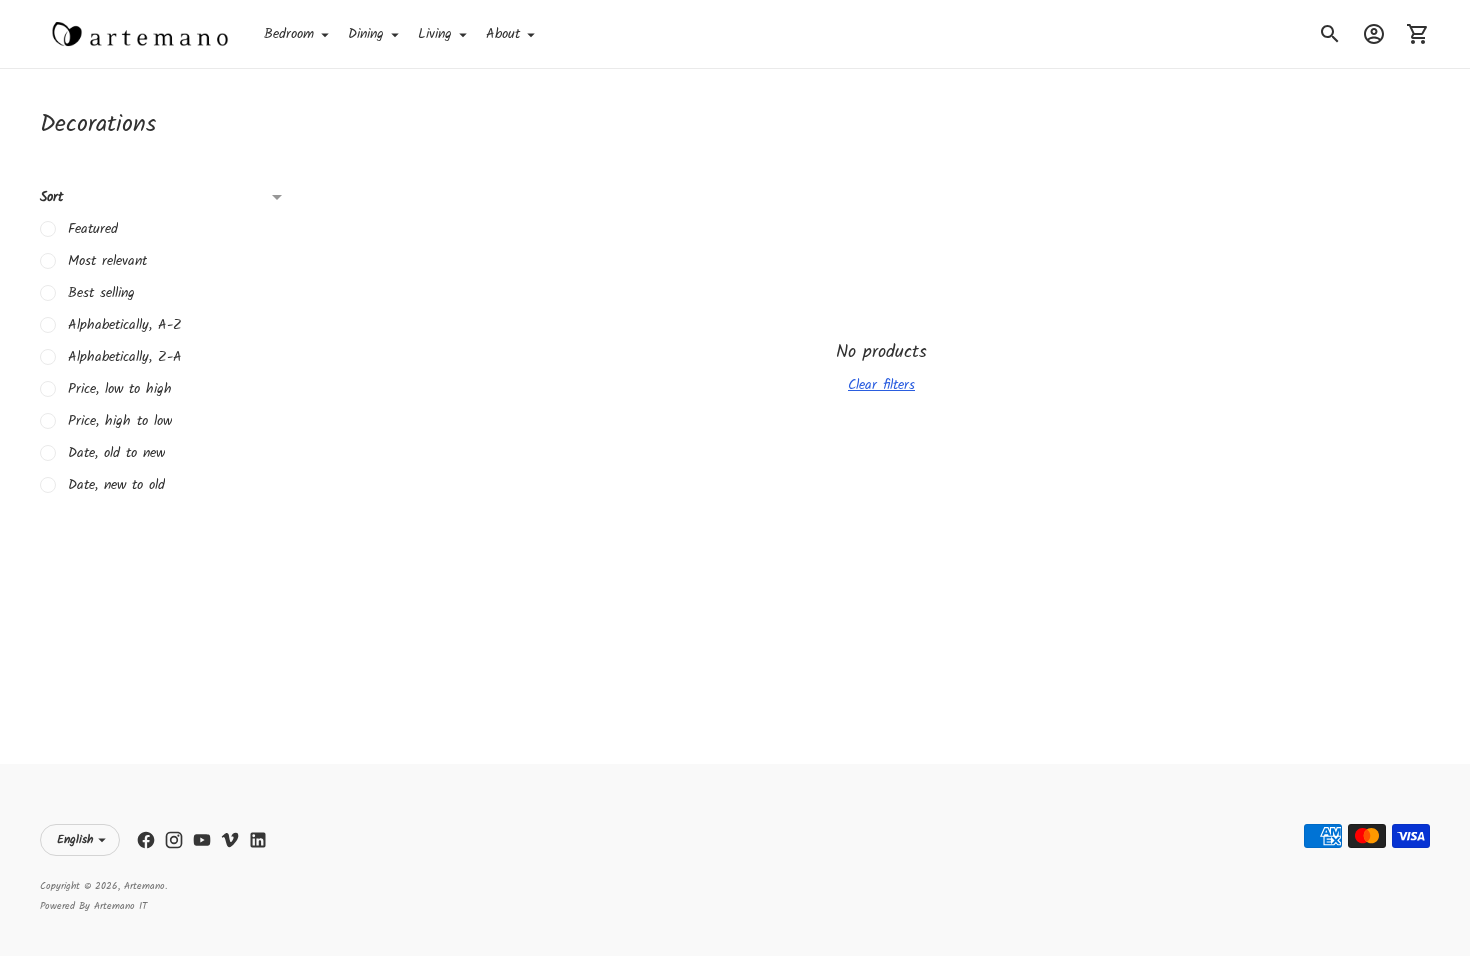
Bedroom (289, 34)
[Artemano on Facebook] (146, 840)
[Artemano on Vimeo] (230, 840)
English (75, 839)
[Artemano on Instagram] (174, 840)
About (503, 34)
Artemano (144, 886)
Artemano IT (120, 906)
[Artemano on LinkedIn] (258, 840)
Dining (366, 34)
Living (435, 34)
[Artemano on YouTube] (202, 840)
